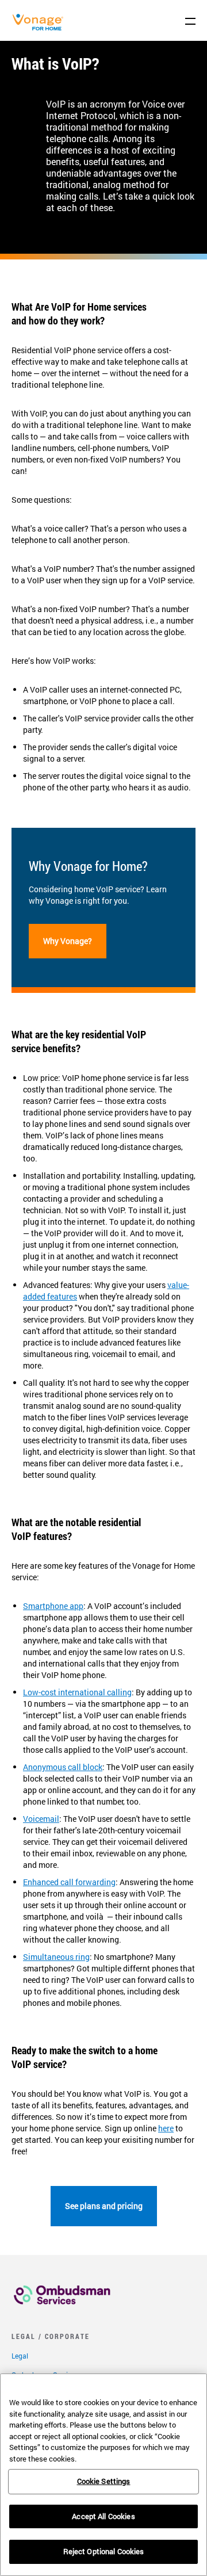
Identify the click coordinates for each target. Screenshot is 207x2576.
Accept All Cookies (103, 2516)
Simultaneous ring (56, 1957)
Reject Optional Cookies (104, 2551)
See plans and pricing (104, 2206)
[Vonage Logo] (41, 28)
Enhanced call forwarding (69, 1882)
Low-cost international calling (77, 1692)
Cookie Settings (104, 2481)
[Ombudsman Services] (62, 2308)
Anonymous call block (63, 1767)
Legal (20, 2356)
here (166, 2128)
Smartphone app (53, 1606)
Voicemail (41, 1819)
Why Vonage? (68, 941)
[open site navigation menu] (190, 21)
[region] (103, 2475)
